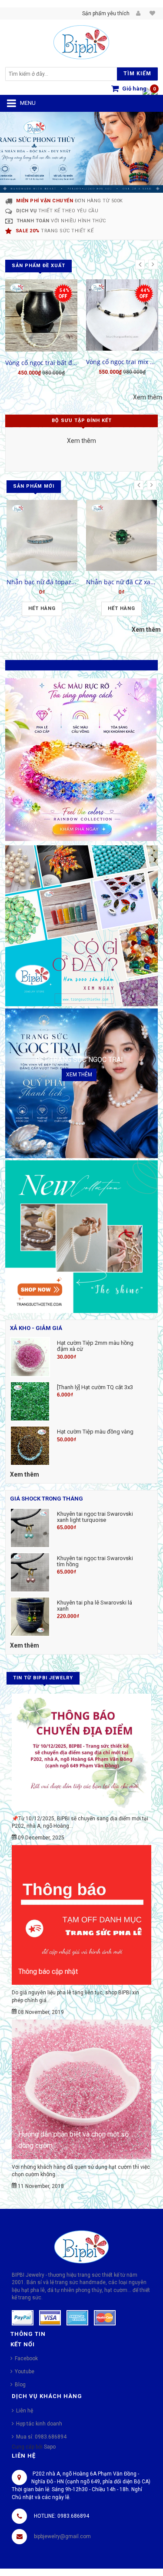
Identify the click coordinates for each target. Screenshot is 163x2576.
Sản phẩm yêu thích (106, 13)
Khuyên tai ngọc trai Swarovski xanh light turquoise (95, 1517)
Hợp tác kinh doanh (39, 2424)
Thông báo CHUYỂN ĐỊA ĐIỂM (64, 1797)
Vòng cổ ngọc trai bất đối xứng (41, 363)
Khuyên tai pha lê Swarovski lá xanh (95, 1606)
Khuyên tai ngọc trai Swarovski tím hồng (95, 1561)
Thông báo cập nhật (48, 1971)
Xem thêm (148, 397)
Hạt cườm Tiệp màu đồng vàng (95, 1432)
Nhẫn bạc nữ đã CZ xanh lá (121, 582)
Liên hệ (25, 2411)
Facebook (26, 2358)
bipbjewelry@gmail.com (62, 2536)
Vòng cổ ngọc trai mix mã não (122, 362)
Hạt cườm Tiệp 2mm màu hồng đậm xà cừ (95, 1346)
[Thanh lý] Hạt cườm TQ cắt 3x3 (95, 1387)
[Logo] (81, 2247)
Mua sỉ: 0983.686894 (41, 2437)
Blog (20, 2385)
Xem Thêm (81, 1748)
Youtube (25, 2372)
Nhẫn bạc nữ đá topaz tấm (42, 582)
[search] (63, 74)
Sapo (50, 2447)
